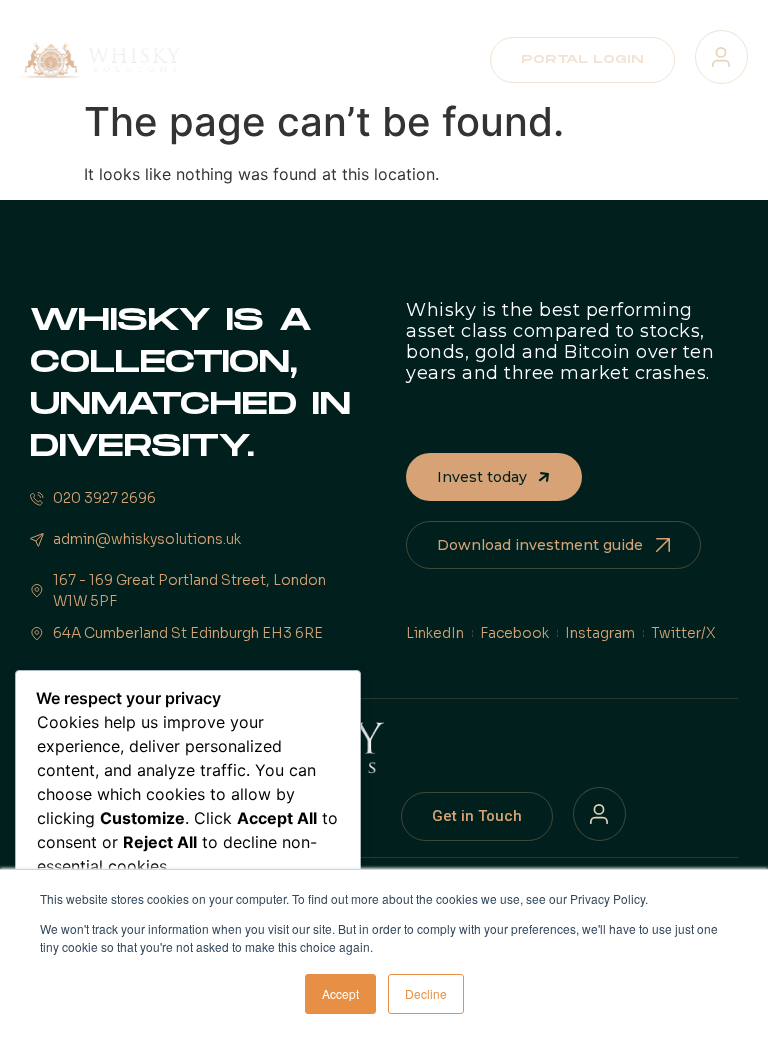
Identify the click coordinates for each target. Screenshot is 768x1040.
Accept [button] (340, 993)
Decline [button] (426, 993)
